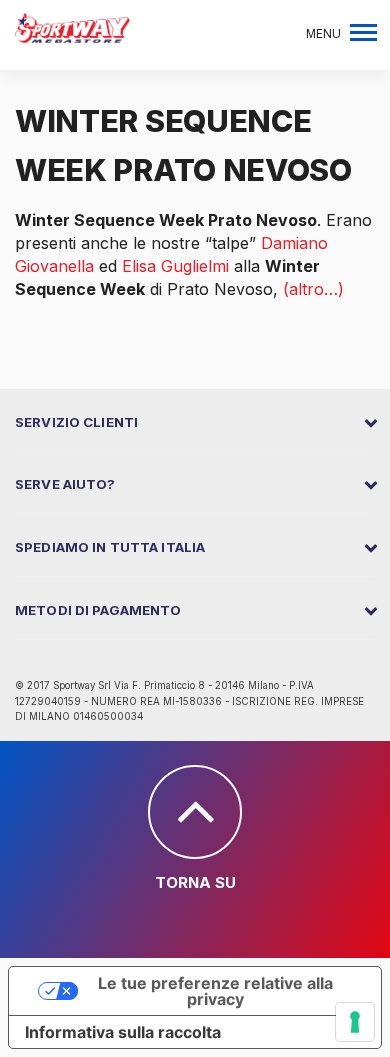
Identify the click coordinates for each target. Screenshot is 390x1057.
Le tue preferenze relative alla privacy (215, 991)
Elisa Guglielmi (175, 266)
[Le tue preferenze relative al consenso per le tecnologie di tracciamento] (355, 1022)
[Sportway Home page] (72, 26)
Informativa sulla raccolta (123, 1032)
